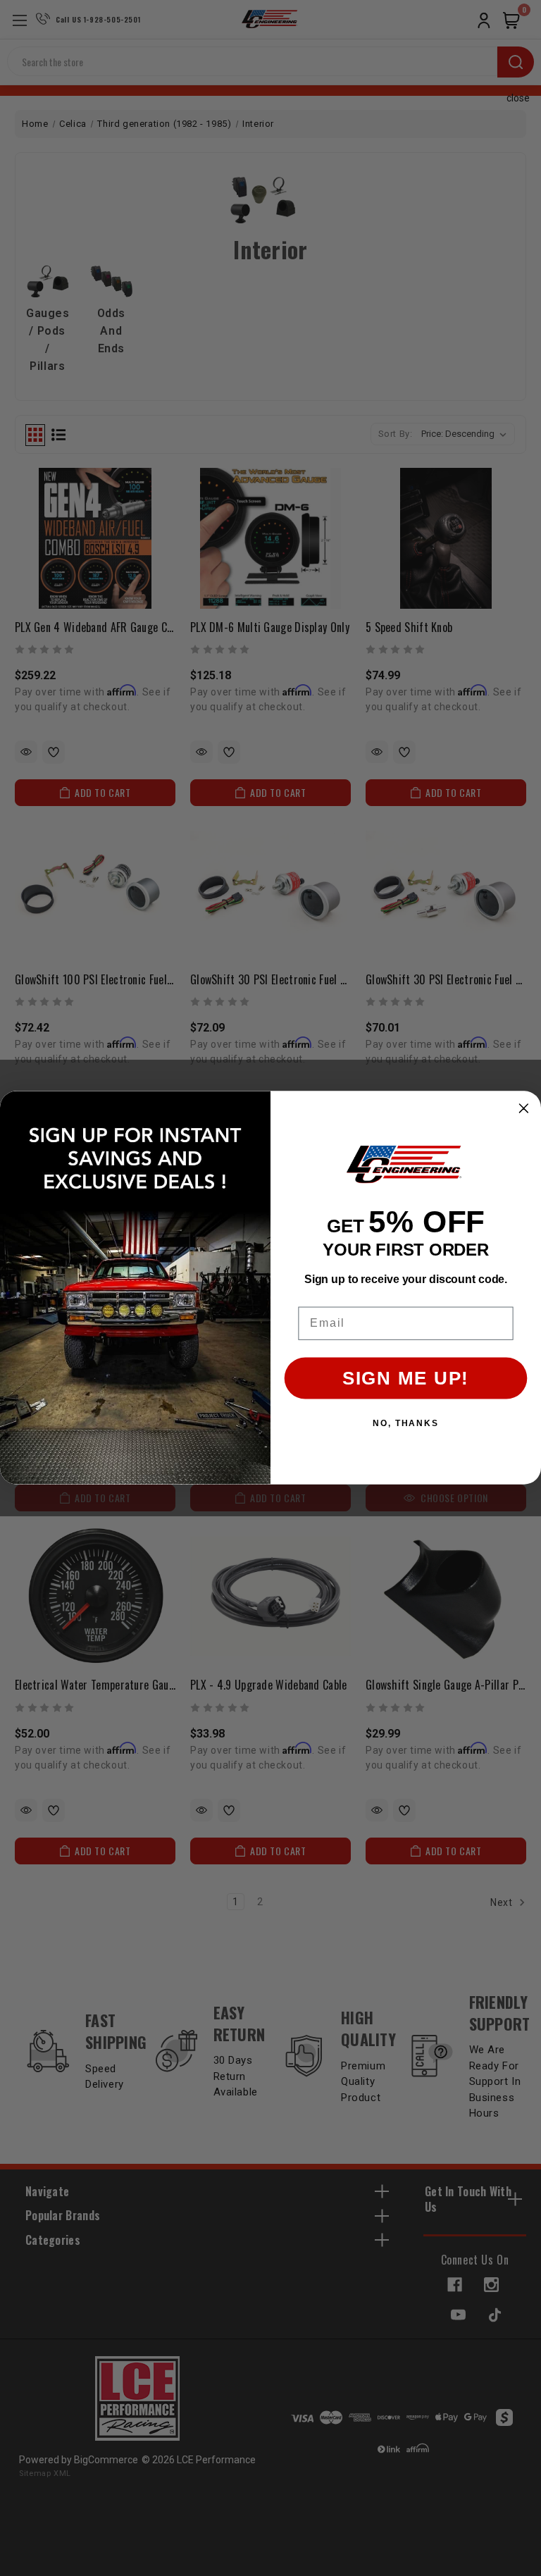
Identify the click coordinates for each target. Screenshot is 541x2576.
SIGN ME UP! (406, 1379)
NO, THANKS (406, 1424)
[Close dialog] (524, 1109)
